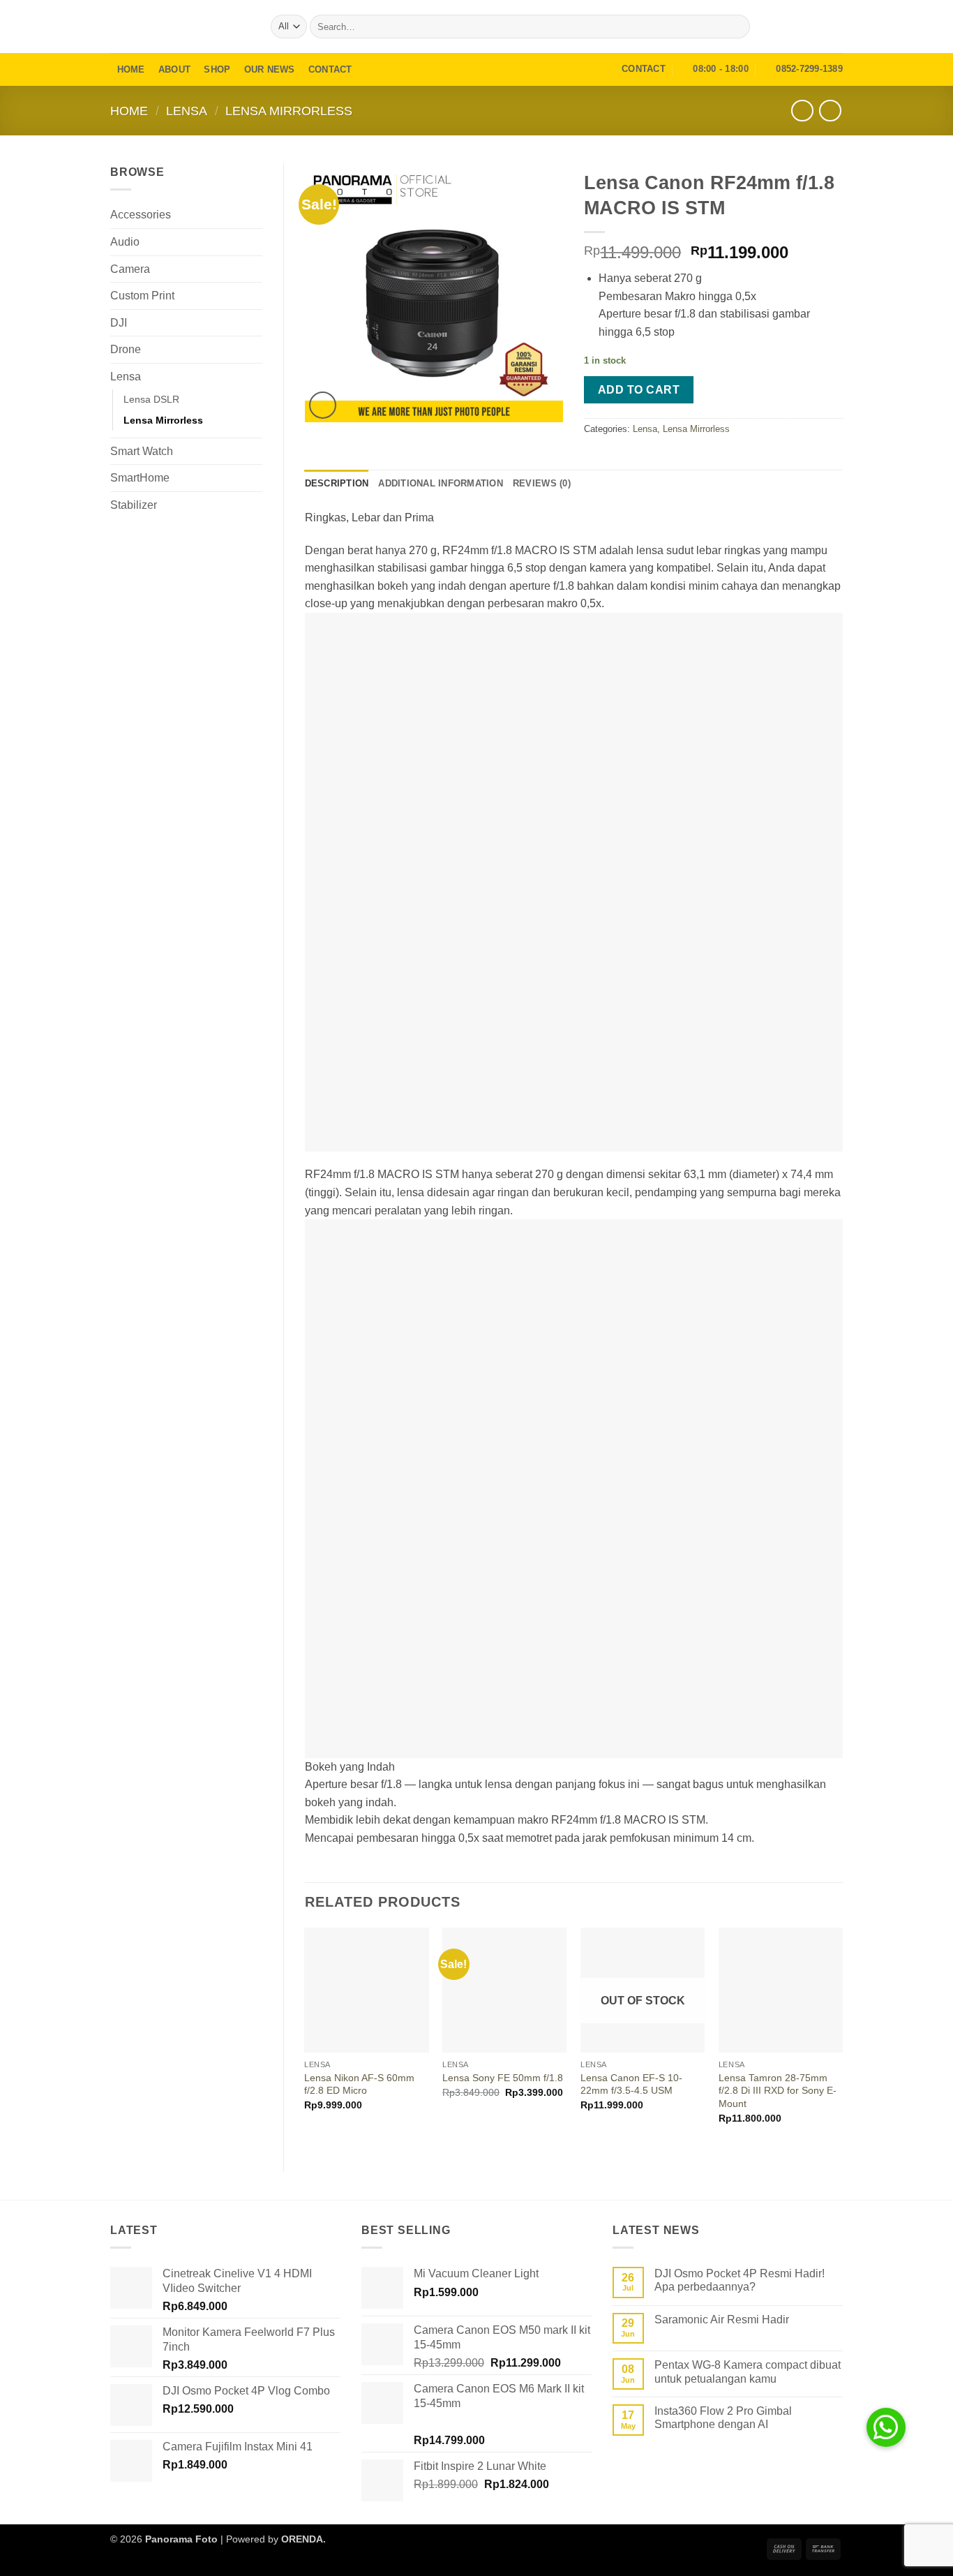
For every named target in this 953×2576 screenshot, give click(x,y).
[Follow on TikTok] (834, 27)
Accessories (141, 215)
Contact (330, 69)
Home (131, 69)
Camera (130, 269)
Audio (125, 242)
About (174, 69)
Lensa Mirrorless (289, 111)
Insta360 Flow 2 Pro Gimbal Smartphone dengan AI (723, 2418)
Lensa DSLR (151, 399)
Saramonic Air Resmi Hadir (722, 2320)
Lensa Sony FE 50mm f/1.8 (503, 2078)
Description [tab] (337, 483)
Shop (217, 69)
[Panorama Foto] (180, 26)
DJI (119, 323)
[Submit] (737, 27)
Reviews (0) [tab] (542, 483)
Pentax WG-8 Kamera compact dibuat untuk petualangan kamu (748, 2372)
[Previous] (306, 2038)
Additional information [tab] (441, 483)
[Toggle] (254, 215)
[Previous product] (830, 111)
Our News (270, 69)
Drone (126, 349)
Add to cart (639, 390)
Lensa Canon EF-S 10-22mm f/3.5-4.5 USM (631, 2084)
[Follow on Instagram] (816, 27)
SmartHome (140, 478)
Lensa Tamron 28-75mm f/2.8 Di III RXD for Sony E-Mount (778, 2091)
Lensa (187, 111)
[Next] (842, 2038)
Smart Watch (142, 451)
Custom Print (142, 296)
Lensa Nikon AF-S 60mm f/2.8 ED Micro (359, 2084)
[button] (795, 27)
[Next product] (802, 111)
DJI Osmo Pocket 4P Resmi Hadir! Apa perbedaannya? (740, 2280)
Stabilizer (134, 505)
